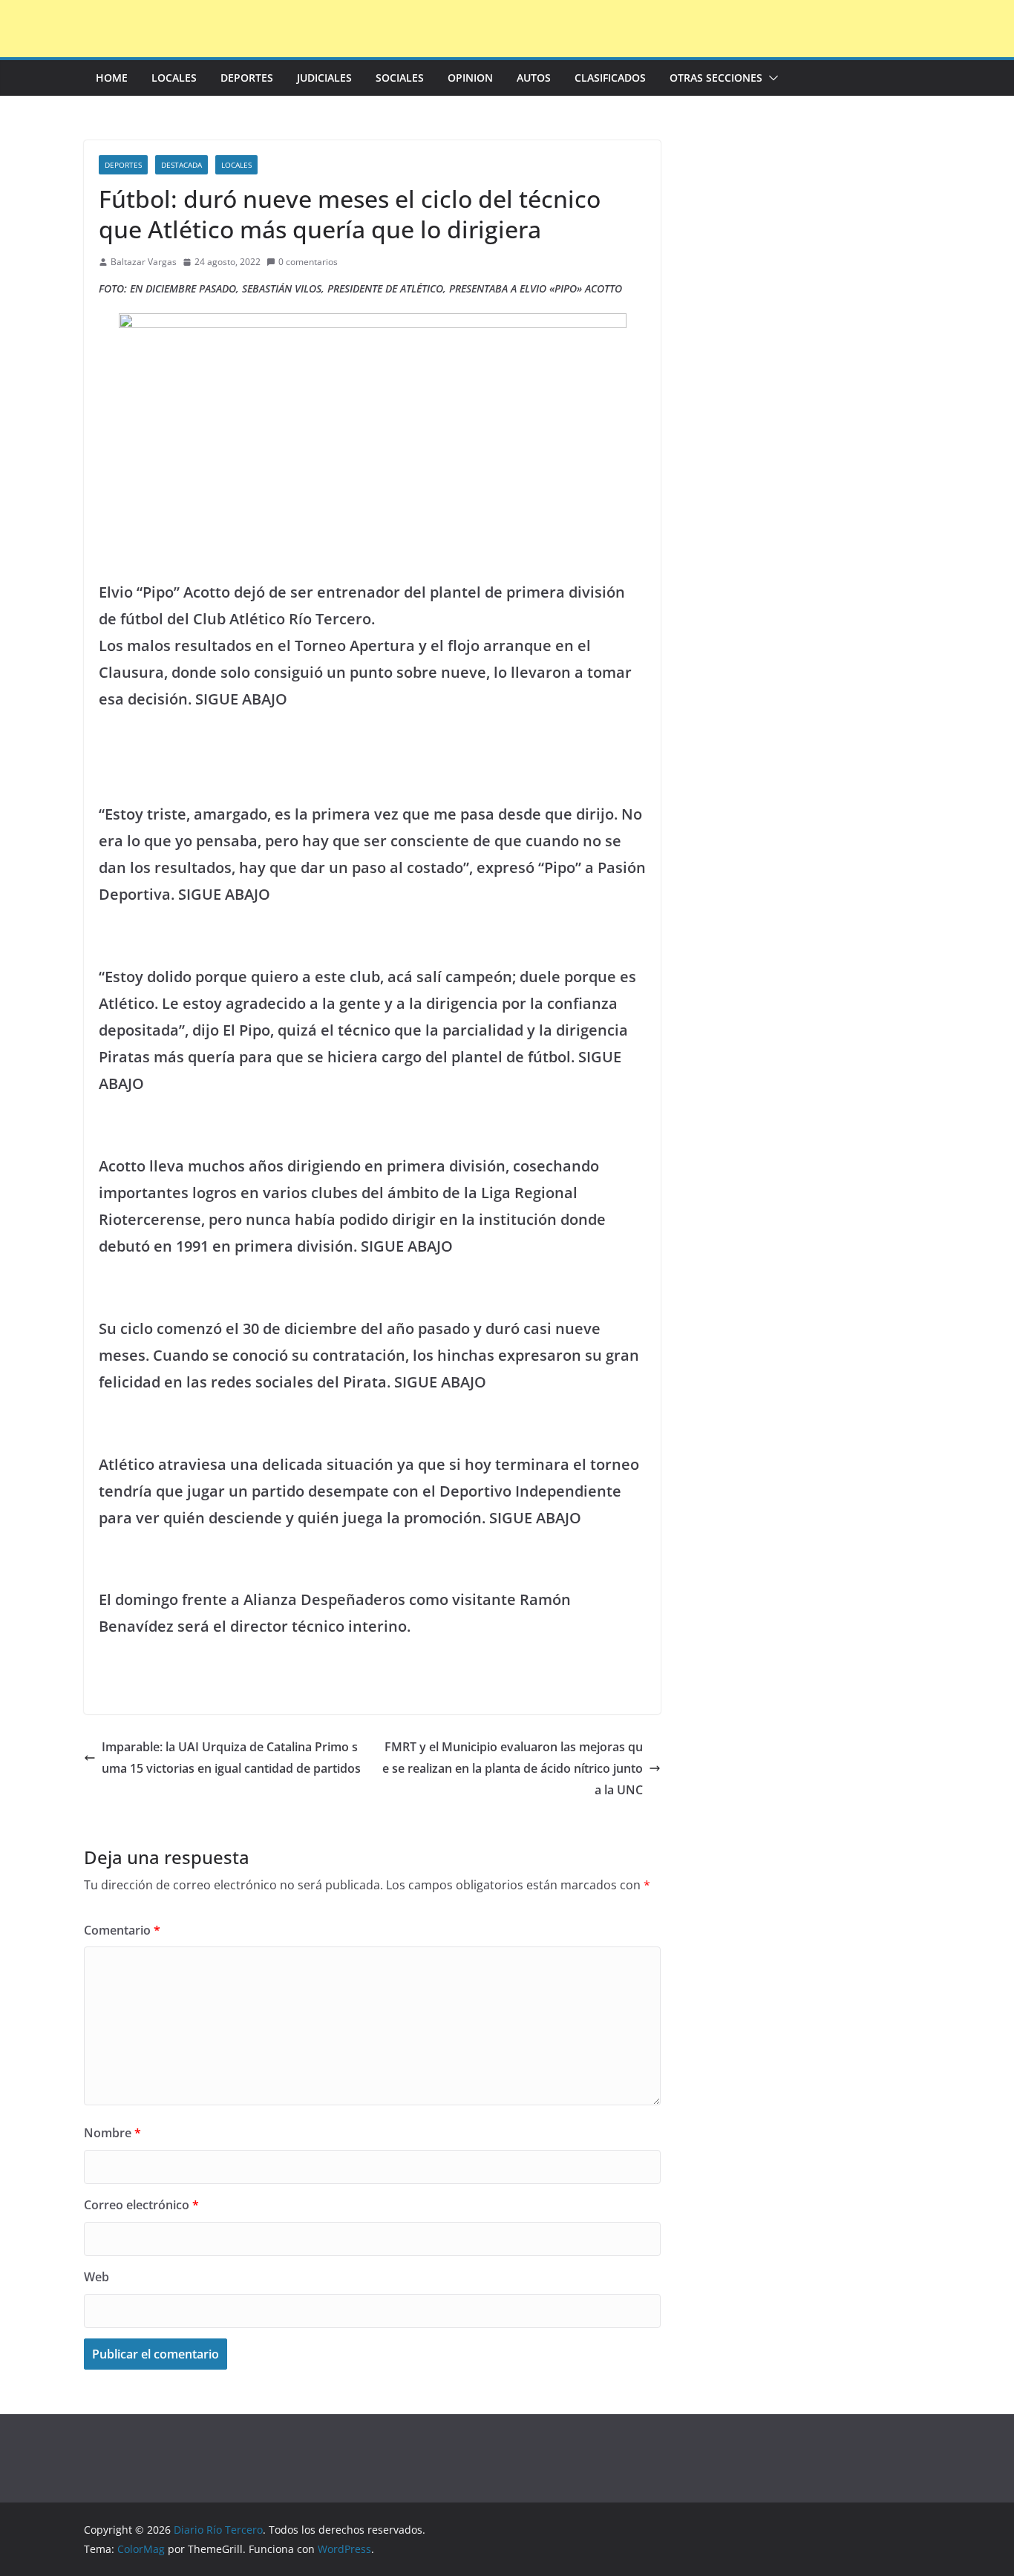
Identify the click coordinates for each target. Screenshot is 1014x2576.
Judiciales (324, 78)
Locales (174, 78)
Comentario (122, 1930)
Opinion (470, 78)
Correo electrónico (141, 2205)
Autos (534, 78)
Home (112, 78)
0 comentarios (308, 262)
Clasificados (610, 78)
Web (97, 2277)
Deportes (247, 78)
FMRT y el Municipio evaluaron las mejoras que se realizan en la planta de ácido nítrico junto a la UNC (513, 1768)
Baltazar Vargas (144, 262)
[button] (771, 78)
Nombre (112, 2133)
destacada (181, 165)
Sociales (400, 78)
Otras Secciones (716, 78)
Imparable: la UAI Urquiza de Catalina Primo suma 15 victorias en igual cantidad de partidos (231, 1758)
